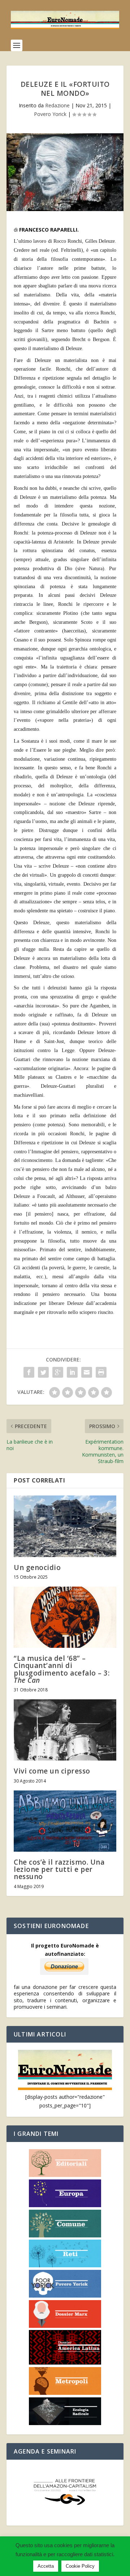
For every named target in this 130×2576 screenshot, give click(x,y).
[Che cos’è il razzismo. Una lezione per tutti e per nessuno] (65, 1821)
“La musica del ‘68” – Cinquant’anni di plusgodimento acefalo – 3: (62, 1669)
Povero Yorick (50, 114)
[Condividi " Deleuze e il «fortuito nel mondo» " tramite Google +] (58, 1372)
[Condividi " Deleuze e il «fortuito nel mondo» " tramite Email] (87, 1372)
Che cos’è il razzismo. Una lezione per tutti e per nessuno (59, 1869)
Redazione (57, 105)
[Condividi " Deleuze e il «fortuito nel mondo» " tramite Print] (101, 1372)
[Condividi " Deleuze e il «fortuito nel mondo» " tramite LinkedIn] (72, 1372)
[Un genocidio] (65, 1526)
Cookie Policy (80, 2566)
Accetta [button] (46, 2566)
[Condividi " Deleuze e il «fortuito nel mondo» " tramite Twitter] (43, 1372)
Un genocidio (37, 1567)
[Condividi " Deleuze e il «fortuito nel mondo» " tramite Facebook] (29, 1372)
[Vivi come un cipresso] (65, 1730)
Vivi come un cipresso (52, 1771)
